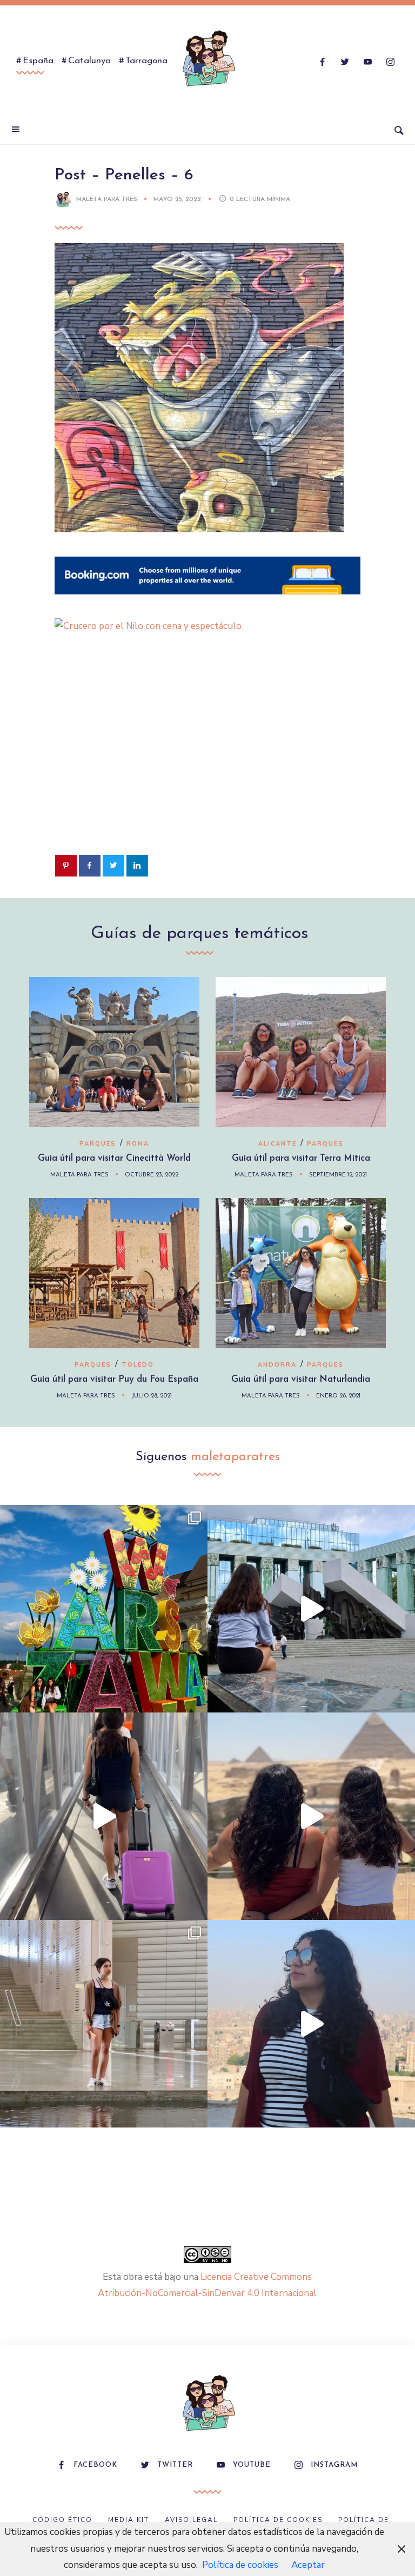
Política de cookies (240, 2565)
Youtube (252, 2465)
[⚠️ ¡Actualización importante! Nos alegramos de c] (104, 2024)
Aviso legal (191, 2520)
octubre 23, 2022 (152, 1175)
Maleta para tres (107, 199)
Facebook (95, 2465)
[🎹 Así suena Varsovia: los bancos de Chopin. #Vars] (311, 1609)
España (38, 61)
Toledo (138, 1365)
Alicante (277, 1144)
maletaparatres (235, 1457)
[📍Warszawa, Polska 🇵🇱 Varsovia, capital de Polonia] (104, 1609)
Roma (138, 1144)
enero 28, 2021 (338, 1396)
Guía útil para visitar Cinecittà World (114, 1158)
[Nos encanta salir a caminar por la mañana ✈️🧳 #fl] (104, 1816)
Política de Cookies (278, 2520)
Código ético (62, 2520)
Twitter (175, 2465)
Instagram (334, 2465)
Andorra (277, 1365)
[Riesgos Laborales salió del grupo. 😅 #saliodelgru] (311, 2024)
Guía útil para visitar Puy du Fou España (114, 1379)
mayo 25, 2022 (178, 199)
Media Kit (129, 2520)
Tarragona (146, 61)
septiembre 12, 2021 (338, 1175)
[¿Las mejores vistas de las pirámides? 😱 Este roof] (311, 1816)
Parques (98, 1144)
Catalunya (89, 61)
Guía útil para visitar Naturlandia (301, 1379)
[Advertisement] (207, 761)
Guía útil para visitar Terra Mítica (301, 1158)
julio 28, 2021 (152, 1396)
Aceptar (308, 2565)
